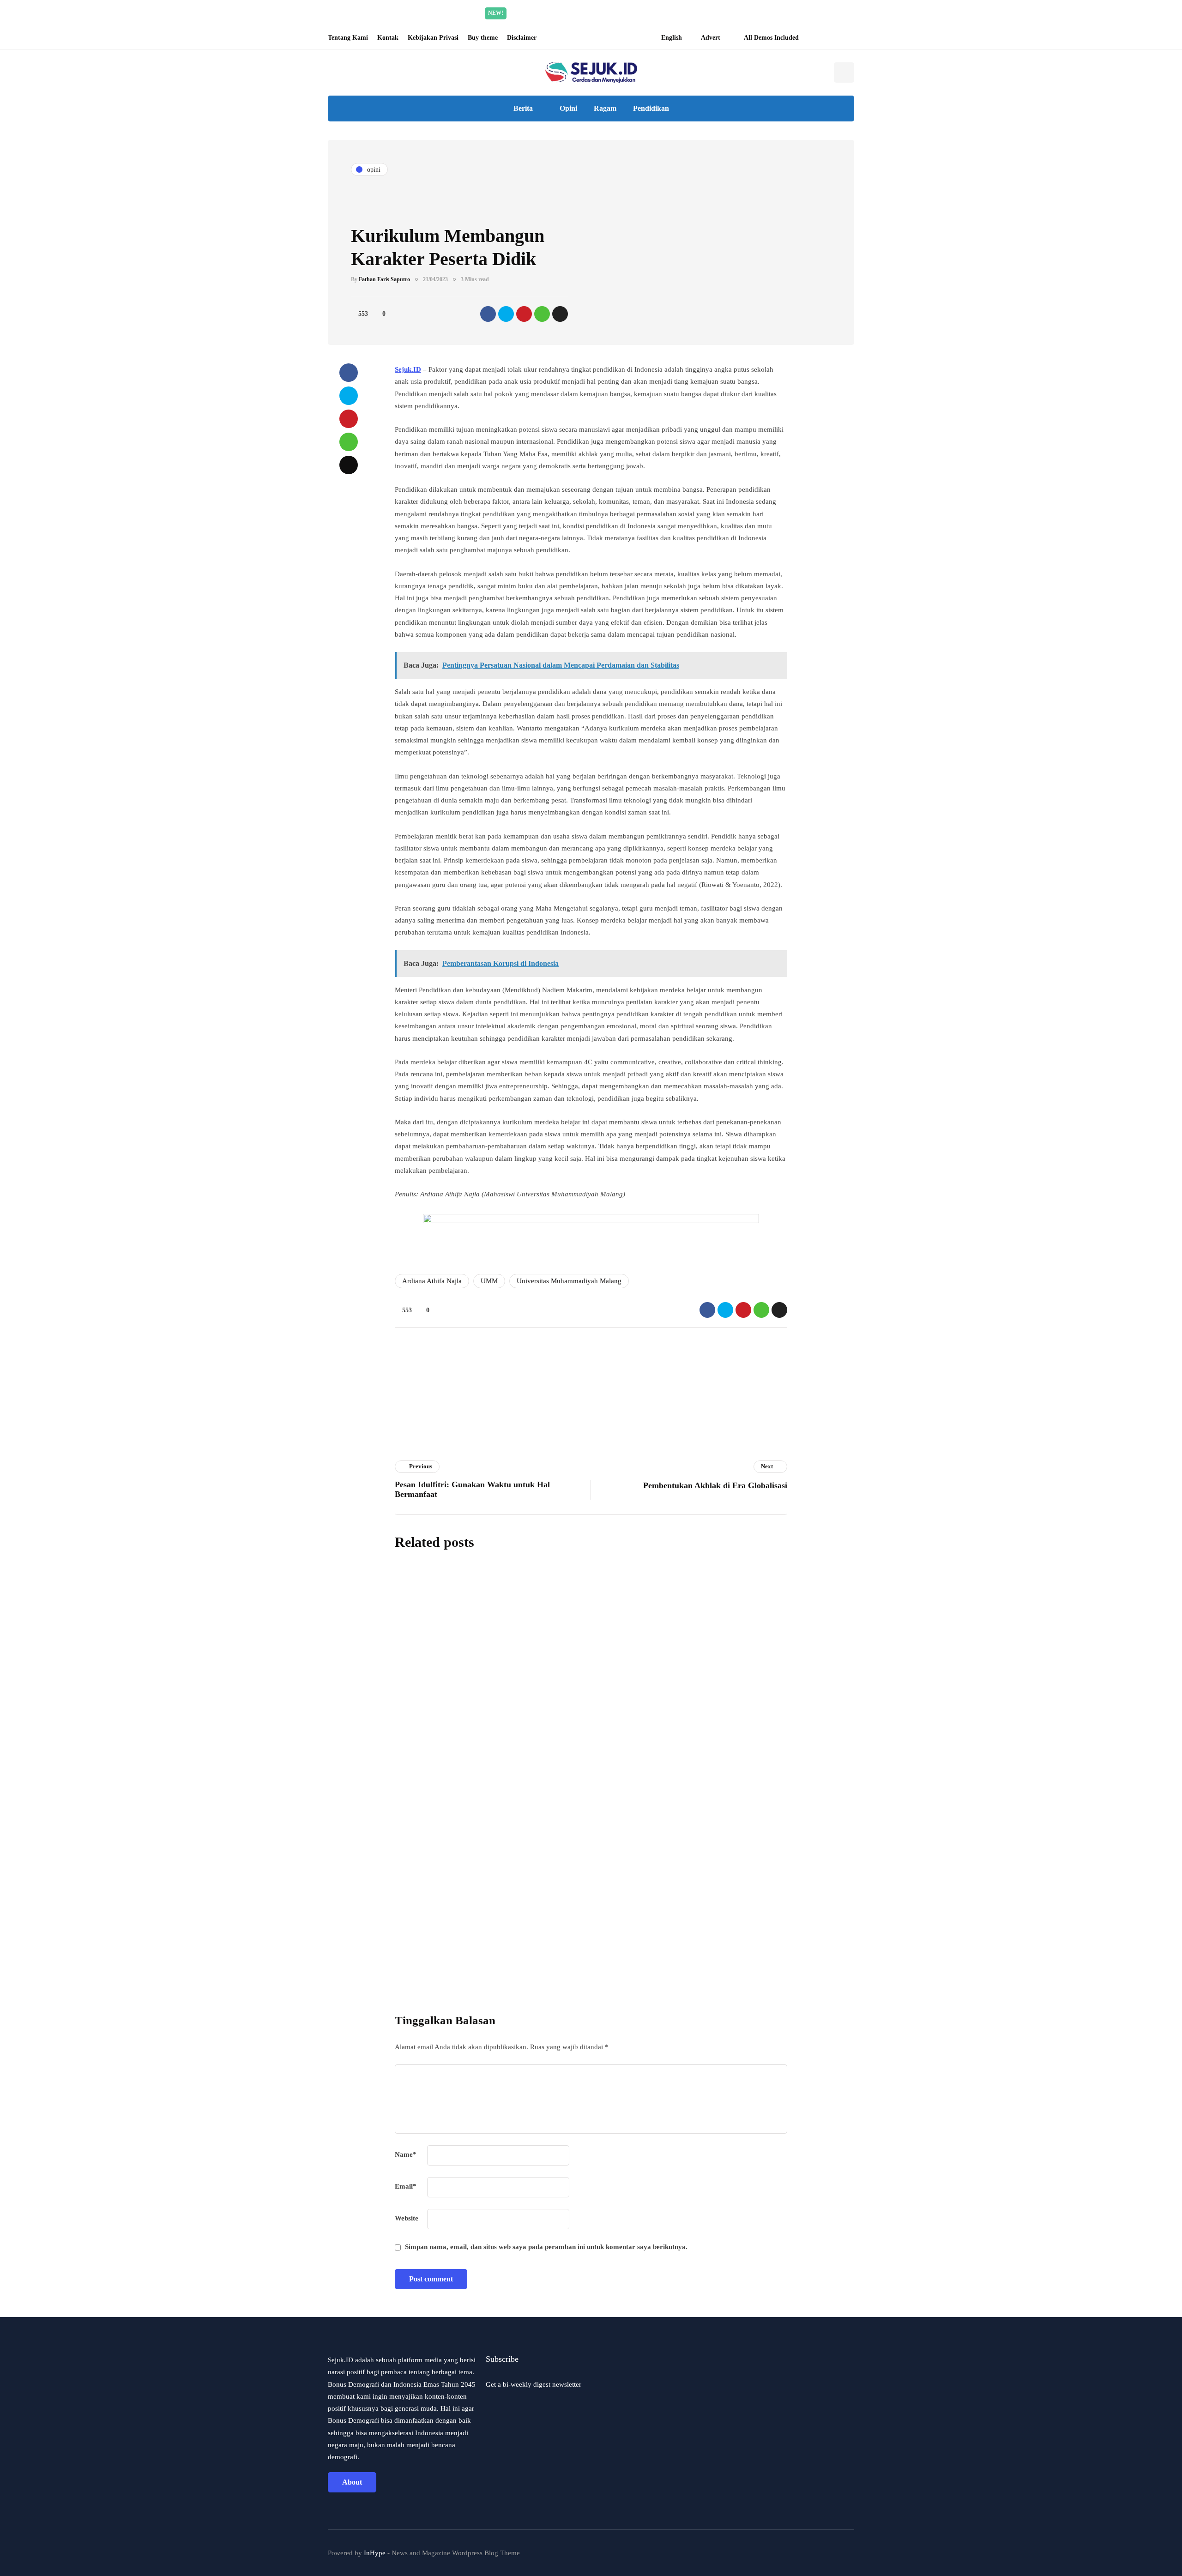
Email (406, 2186)
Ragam (605, 108)
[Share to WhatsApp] (542, 314)
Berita (523, 108)
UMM (489, 1281)
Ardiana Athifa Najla (432, 1281)
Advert (711, 38)
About (352, 2482)
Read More (678, 13)
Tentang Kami (348, 38)
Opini (568, 108)
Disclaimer (522, 38)
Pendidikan (651, 108)
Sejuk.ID (408, 369)
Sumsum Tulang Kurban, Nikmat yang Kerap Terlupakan (636, 1637)
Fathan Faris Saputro (384, 279)
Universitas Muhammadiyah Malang (569, 1281)
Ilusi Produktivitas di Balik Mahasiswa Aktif (607, 1845)
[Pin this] (524, 314)
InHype (375, 2553)
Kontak (388, 38)
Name (406, 2154)
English (672, 38)
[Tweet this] (506, 314)
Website (407, 2218)
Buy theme (483, 38)
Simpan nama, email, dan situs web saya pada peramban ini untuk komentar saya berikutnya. (546, 2247)
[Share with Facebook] (488, 314)
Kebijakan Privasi (433, 38)
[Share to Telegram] (560, 314)
